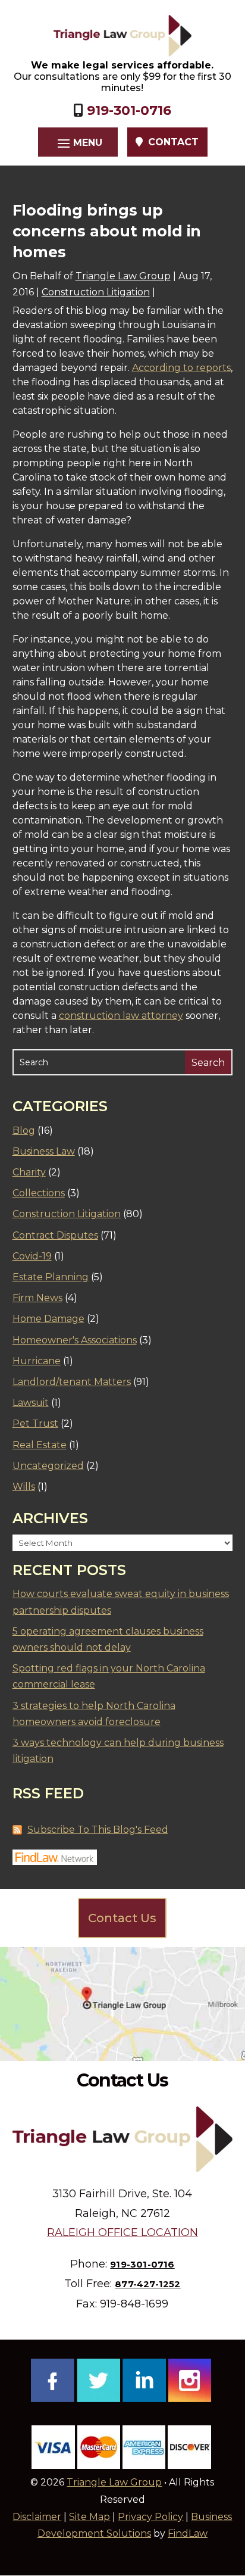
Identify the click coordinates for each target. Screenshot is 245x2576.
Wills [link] (24, 1487)
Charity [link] (29, 1172)
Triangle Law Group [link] (123, 276)
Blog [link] (24, 1130)
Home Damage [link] (48, 1319)
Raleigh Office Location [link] (122, 2232)
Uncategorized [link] (48, 1466)
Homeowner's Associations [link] (75, 1340)
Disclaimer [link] (37, 2517)
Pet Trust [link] (35, 1423)
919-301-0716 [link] (129, 110)
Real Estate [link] (40, 1445)
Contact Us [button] (122, 1918)
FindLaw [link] (188, 2533)
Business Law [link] (44, 1151)
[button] (78, 143)
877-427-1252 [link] (147, 2284)
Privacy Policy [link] (150, 2517)
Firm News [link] (37, 1298)
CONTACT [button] (173, 142)
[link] (122, 36)
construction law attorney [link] (121, 1016)
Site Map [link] (89, 2517)
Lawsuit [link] (31, 1403)
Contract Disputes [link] (55, 1235)
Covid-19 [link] (32, 1256)
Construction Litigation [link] (96, 292)
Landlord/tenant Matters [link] (72, 1382)
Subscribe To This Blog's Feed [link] (98, 1830)
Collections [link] (39, 1193)
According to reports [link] (181, 368)
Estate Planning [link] (51, 1277)
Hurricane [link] (37, 1361)
